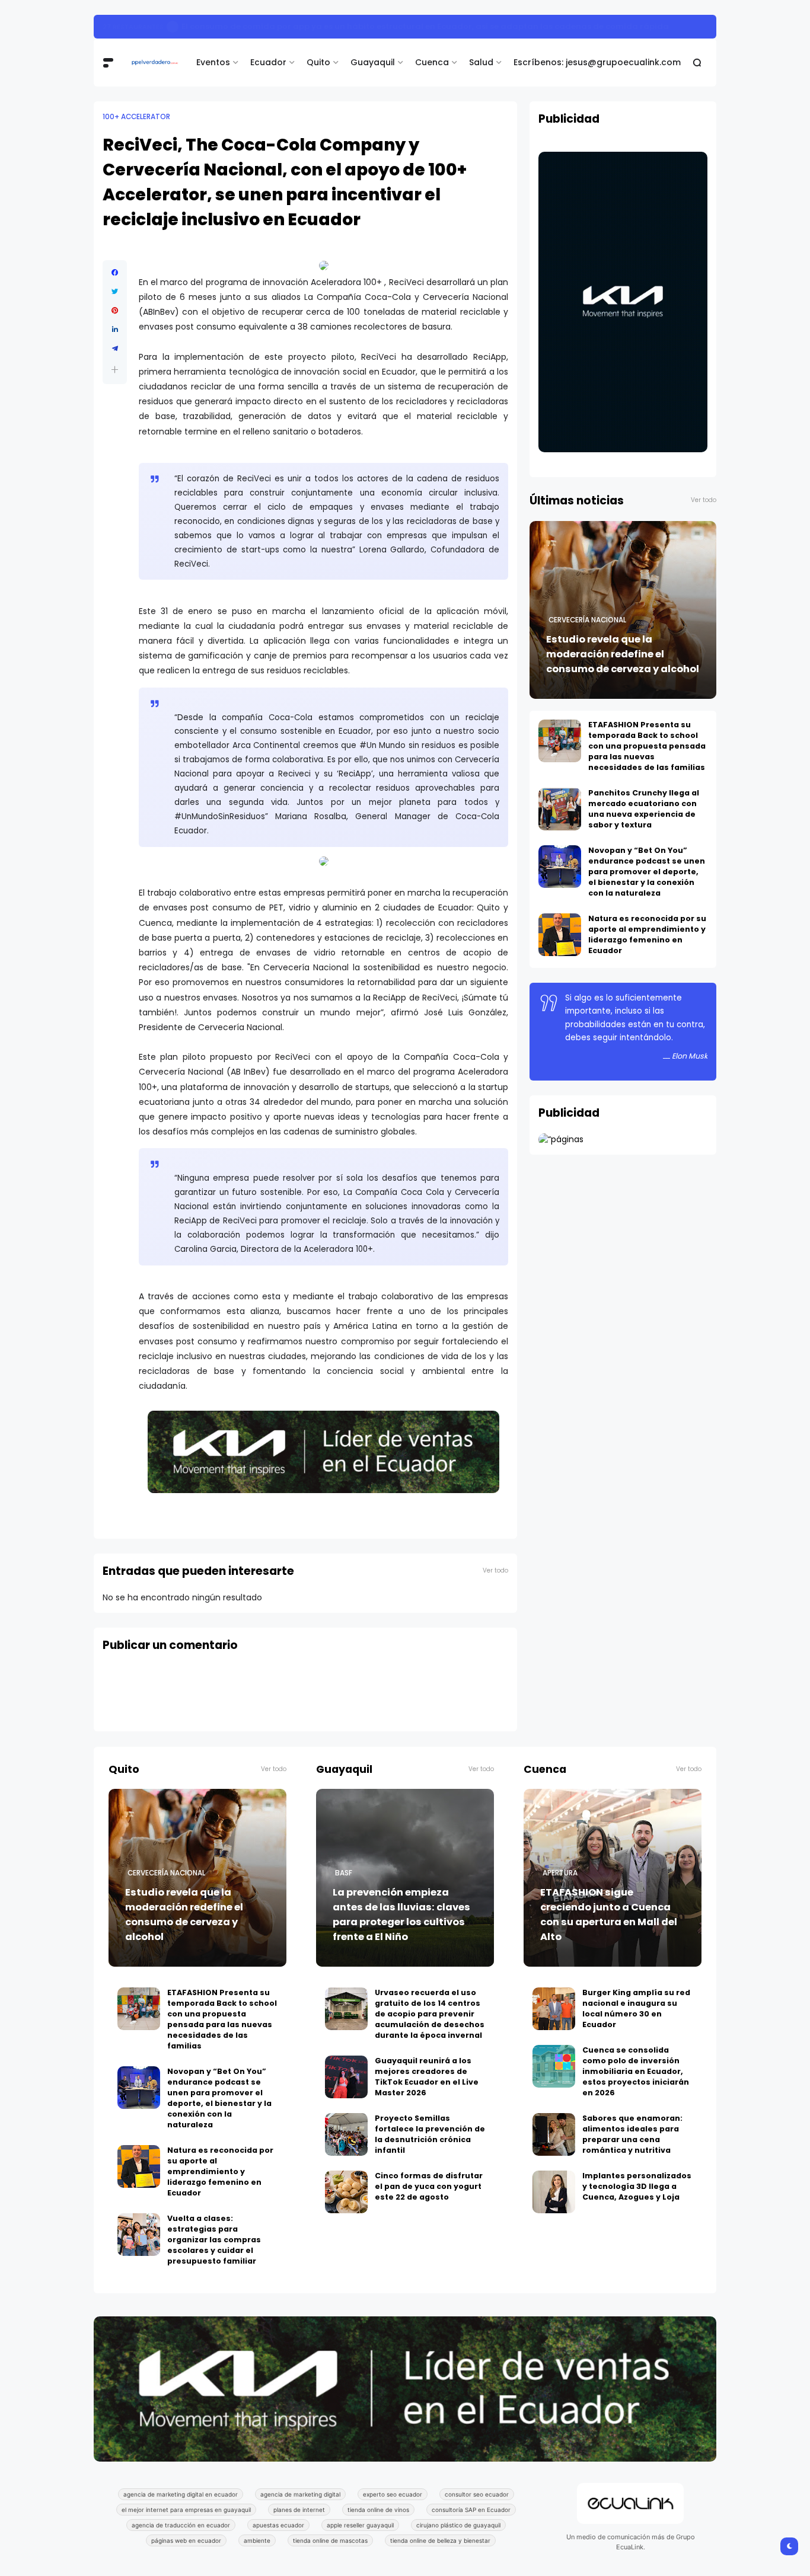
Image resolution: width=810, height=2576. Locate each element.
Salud (481, 62)
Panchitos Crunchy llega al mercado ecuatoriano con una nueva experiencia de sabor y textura (644, 809)
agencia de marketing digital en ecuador (181, 2494)
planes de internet (299, 2510)
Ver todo (495, 1570)
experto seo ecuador (393, 2494)
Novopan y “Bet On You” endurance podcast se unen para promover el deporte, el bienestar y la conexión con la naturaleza (647, 872)
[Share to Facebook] (115, 273)
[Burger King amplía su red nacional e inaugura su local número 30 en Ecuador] (554, 2009)
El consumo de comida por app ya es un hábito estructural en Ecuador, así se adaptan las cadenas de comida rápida (425, 26)
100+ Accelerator (136, 117)
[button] (115, 370)
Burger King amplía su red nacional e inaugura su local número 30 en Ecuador (636, 2008)
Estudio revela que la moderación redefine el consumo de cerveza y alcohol (623, 654)
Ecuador (268, 62)
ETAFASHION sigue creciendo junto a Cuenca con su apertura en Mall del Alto (609, 1915)
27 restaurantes (133, 27)
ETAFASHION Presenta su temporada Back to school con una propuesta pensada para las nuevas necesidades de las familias (647, 746)
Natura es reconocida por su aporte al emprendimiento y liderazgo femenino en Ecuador (647, 934)
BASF (344, 1873)
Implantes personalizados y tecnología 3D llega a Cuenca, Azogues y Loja (637, 2186)
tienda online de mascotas (330, 2540)
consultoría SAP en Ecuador (471, 2510)
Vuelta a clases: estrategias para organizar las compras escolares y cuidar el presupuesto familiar (214, 2240)
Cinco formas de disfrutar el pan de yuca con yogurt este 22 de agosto (429, 2186)
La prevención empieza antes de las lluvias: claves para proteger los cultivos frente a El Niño (401, 1915)
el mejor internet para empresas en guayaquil (186, 2510)
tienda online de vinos (378, 2510)
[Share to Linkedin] (115, 330)
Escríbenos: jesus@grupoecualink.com (597, 62)
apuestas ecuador (278, 2525)
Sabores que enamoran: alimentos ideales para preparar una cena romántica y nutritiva (632, 2134)
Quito (318, 62)
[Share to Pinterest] (115, 311)
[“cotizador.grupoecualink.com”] (561, 1139)
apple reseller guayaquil (360, 2525)
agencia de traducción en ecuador (181, 2525)
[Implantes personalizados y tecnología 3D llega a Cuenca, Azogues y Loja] (554, 2192)
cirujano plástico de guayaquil (458, 2525)
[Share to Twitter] (115, 292)
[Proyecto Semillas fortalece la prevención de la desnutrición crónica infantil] (346, 2134)
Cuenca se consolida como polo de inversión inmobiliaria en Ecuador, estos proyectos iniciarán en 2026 (636, 2071)
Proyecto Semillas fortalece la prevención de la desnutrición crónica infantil (430, 2134)
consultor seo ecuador (477, 2494)
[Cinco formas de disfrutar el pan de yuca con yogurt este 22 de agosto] (346, 2192)
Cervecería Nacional (587, 620)
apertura (560, 1873)
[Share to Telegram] (115, 349)
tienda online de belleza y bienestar (440, 2540)
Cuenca (432, 62)
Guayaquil (373, 62)
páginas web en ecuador (186, 2540)
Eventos (213, 62)
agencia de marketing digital (300, 2494)
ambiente (257, 2540)
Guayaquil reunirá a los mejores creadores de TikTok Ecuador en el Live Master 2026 (427, 2077)
